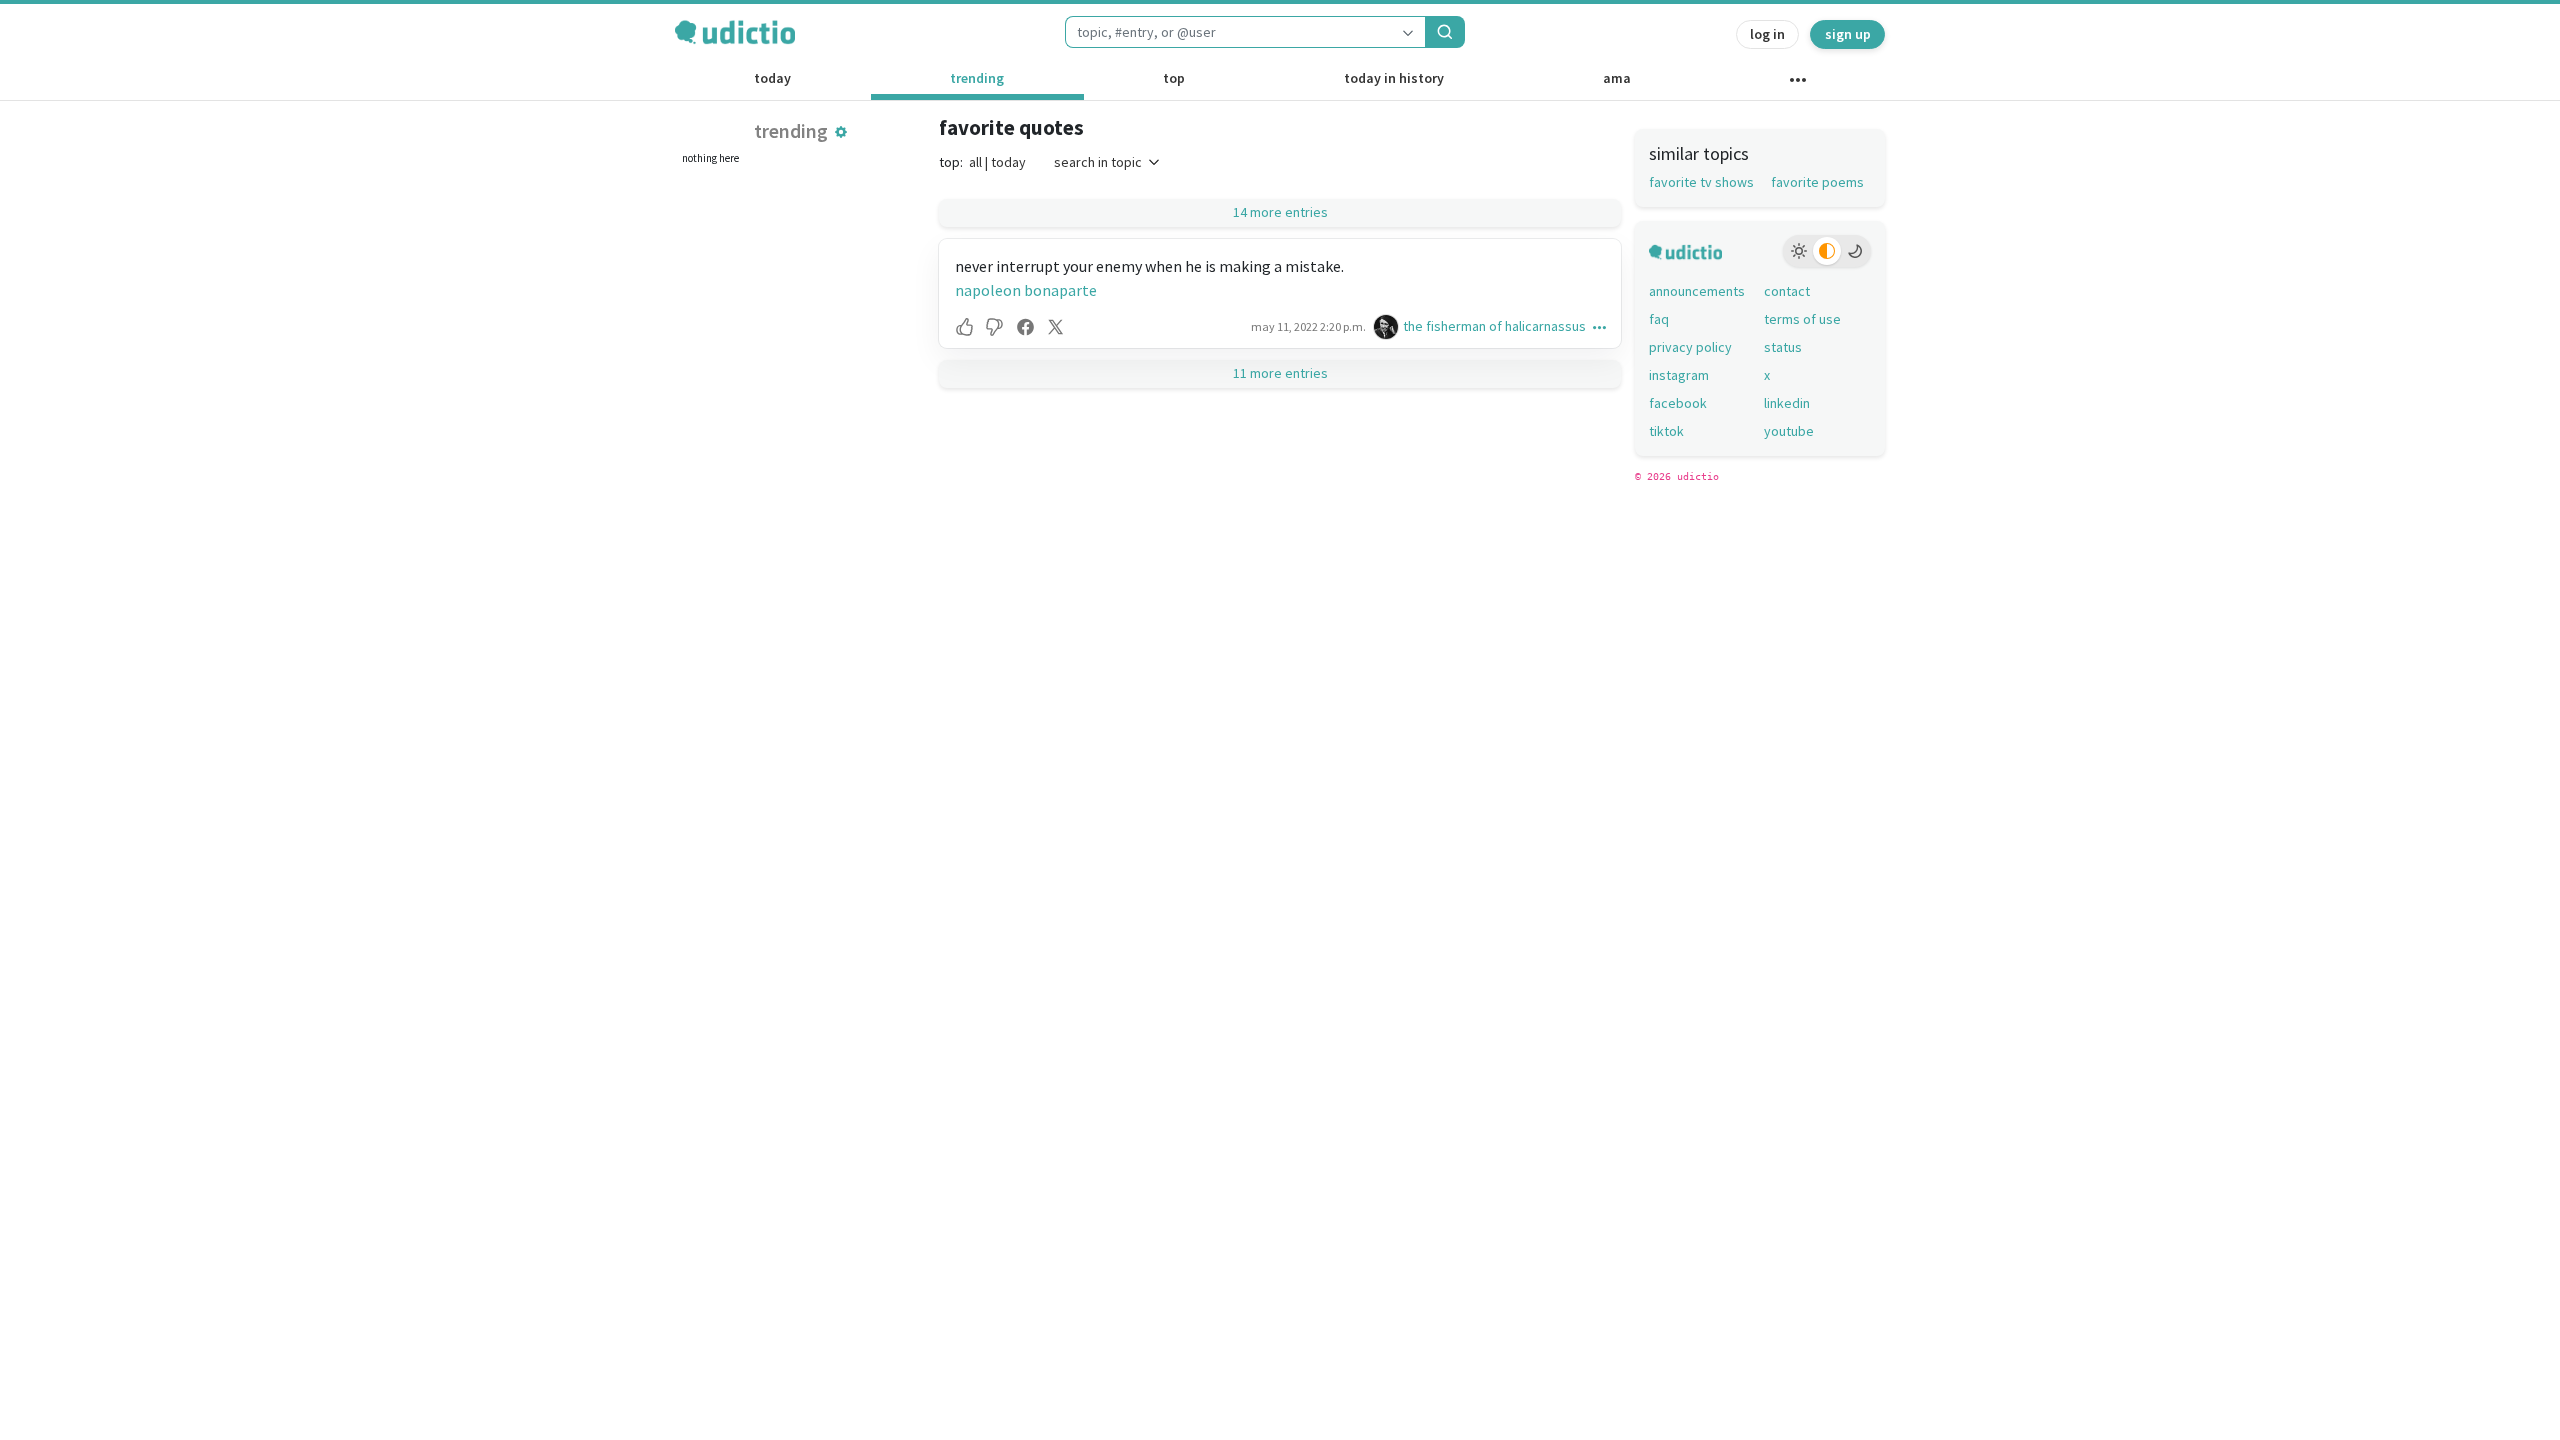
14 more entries (1280, 212)
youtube (1789, 431)
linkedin (1787, 403)
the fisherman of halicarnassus (1494, 326)
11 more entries (1280, 373)
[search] (1445, 32)
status (1783, 347)
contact (1787, 291)
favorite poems (1817, 182)
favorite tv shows (1701, 182)
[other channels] (1797, 84)
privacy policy (1690, 347)
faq (1659, 319)
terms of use (1802, 319)
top (1174, 78)
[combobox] (1228, 32)
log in (1767, 34)
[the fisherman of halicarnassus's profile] (1388, 326)
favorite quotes (1011, 127)
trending (977, 78)
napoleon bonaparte (1026, 290)
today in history (1394, 78)
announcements (1697, 291)
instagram (1679, 375)
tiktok (1666, 431)
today (772, 78)
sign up (1848, 34)
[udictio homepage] (735, 32)
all (975, 162)
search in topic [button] (1098, 162)
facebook (1678, 403)
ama (1617, 78)
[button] (841, 132)
